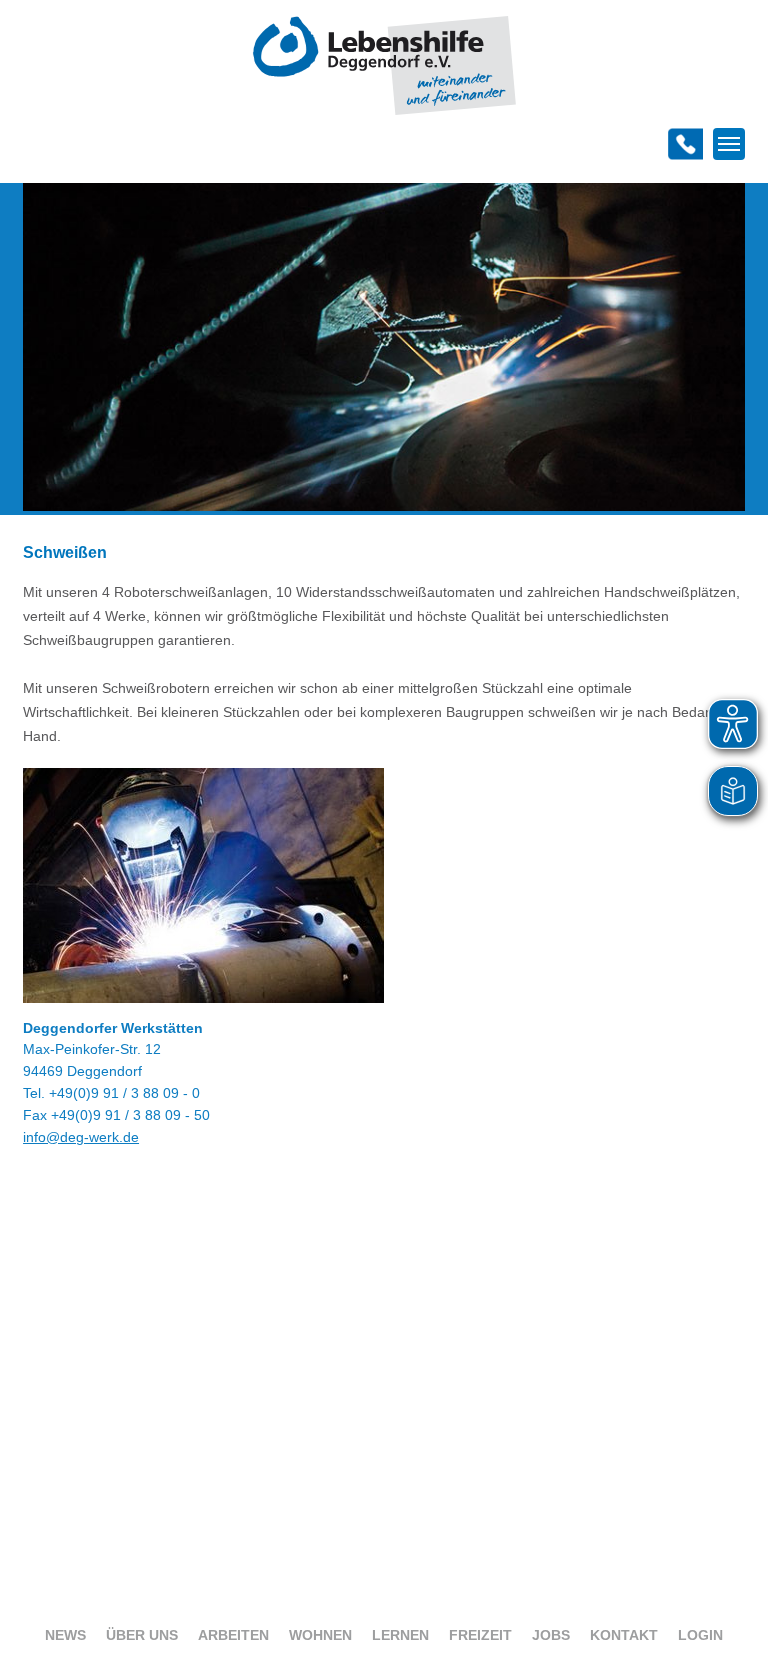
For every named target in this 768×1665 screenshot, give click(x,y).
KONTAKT (624, 1635)
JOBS (551, 1635)
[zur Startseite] (384, 110)
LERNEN (400, 1635)
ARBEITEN (233, 1635)
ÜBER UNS (142, 1635)
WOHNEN (320, 1635)
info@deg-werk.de (81, 1137)
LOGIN (700, 1635)
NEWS (65, 1635)
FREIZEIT (480, 1635)
